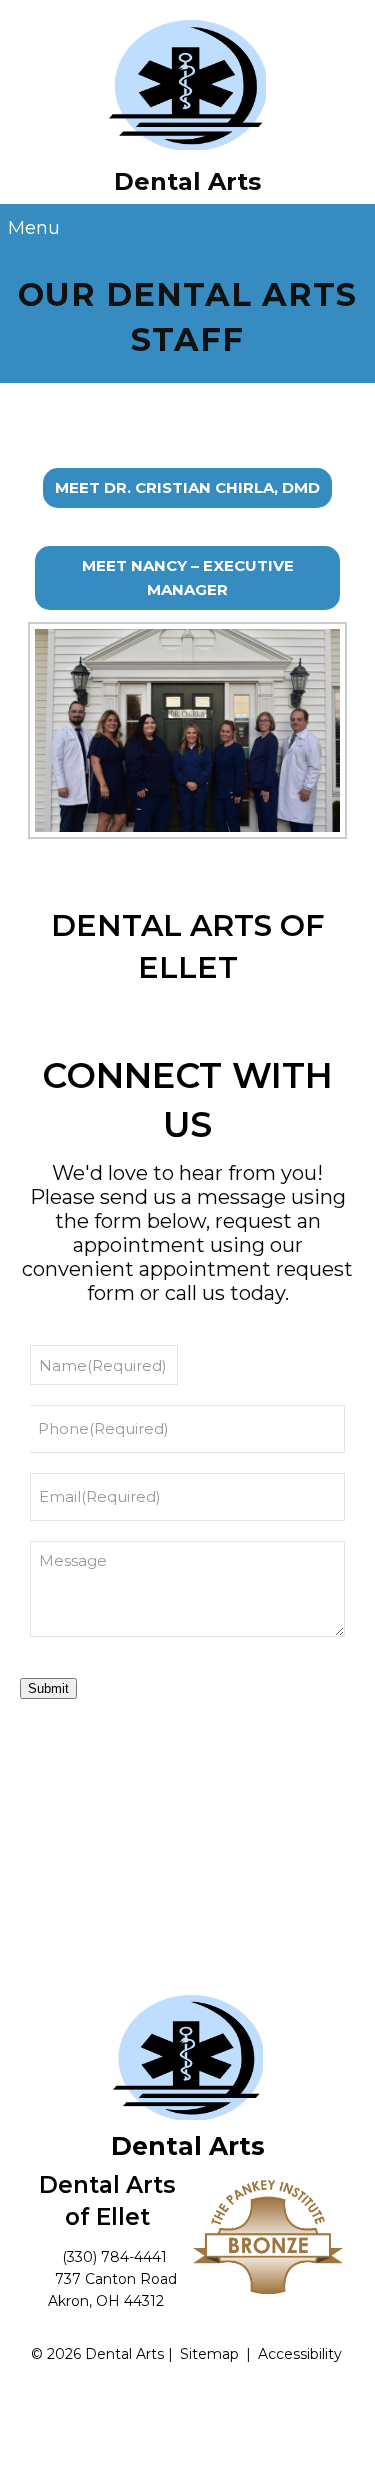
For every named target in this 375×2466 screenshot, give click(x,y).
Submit (48, 1688)
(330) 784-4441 (114, 2257)
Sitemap (209, 2354)
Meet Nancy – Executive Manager (188, 577)
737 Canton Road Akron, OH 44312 (113, 2290)
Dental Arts (187, 180)
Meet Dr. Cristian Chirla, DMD (187, 487)
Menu (34, 228)
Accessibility (300, 2354)
